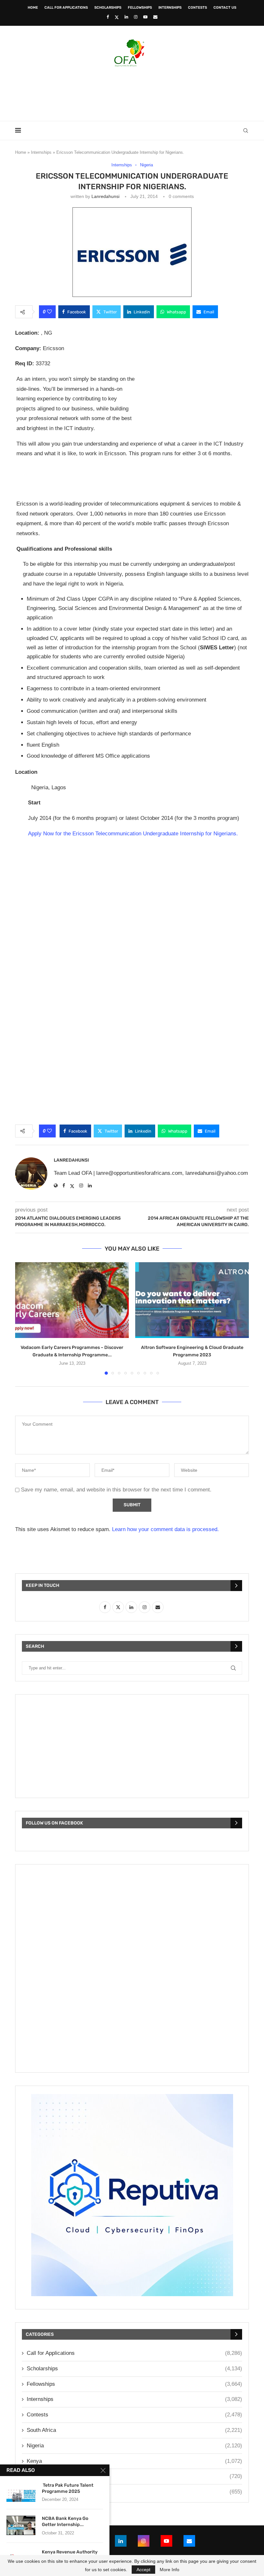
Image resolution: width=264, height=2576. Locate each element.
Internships (170, 8)
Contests (198, 8)
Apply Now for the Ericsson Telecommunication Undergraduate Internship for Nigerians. (133, 834)
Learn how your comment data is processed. (165, 1529)
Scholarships (108, 8)
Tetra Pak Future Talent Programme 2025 (68, 2488)
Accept (143, 2570)
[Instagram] (136, 17)
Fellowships (140, 8)
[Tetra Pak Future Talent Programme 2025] (21, 2492)
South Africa (134, 2430)
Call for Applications (66, 8)
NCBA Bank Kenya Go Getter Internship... (65, 2522)
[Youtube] (145, 17)
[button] (24, 1318)
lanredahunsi (105, 196)
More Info (170, 2570)
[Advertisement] (132, 92)
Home (33, 8)
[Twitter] (117, 17)
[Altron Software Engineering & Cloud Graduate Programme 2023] (192, 1300)
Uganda (134, 2492)
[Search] (246, 131)
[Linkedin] (126, 17)
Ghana (134, 2476)
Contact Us (225, 8)
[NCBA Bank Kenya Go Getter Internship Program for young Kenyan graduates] (21, 2525)
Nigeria (134, 2446)
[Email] (155, 17)
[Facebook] (108, 17)
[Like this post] (49, 312)
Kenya (134, 2461)
